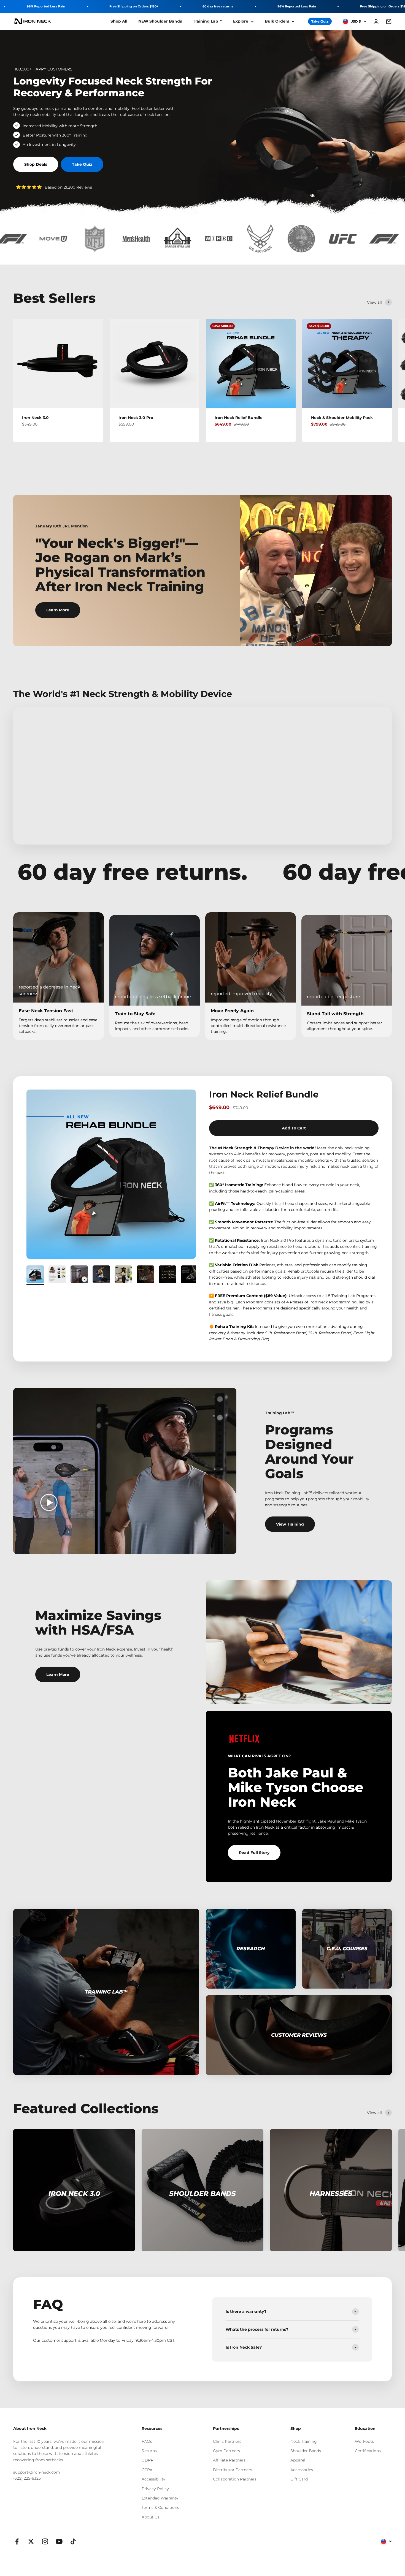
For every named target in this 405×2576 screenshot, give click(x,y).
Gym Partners (226, 2451)
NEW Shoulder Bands (160, 21)
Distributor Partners (233, 2470)
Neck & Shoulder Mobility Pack (342, 418)
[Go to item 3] (79, 1275)
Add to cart (294, 1128)
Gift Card (299, 2479)
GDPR (148, 2460)
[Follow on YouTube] (59, 2541)
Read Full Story (254, 1853)
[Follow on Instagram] (45, 2541)
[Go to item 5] (123, 1275)
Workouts (364, 2441)
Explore (241, 21)
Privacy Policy (155, 2489)
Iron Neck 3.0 (35, 418)
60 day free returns (218, 6)
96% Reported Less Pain (46, 6)
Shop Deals (36, 164)
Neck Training (304, 2441)
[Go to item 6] (145, 1275)
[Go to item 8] (190, 1275)
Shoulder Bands (306, 2451)
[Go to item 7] (168, 1275)
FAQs (147, 2441)
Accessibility (153, 2479)
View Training (290, 1524)
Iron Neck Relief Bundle (239, 418)
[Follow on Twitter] (31, 2541)
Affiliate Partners (229, 2460)
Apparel (298, 2460)
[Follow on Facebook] (17, 2541)
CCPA (147, 2470)
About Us (151, 2517)
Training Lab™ (207, 21)
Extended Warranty (160, 2498)
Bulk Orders (277, 21)
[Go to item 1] (35, 1275)
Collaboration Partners (235, 2479)
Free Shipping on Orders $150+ (134, 6)
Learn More (58, 610)
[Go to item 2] (57, 1275)
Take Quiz (320, 21)
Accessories (302, 2470)
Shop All (119, 21)
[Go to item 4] (101, 1275)
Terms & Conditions (160, 2507)
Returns (149, 2451)
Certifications (368, 2451)
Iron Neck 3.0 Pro (136, 418)
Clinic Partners (227, 2441)
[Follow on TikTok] (73, 2541)
